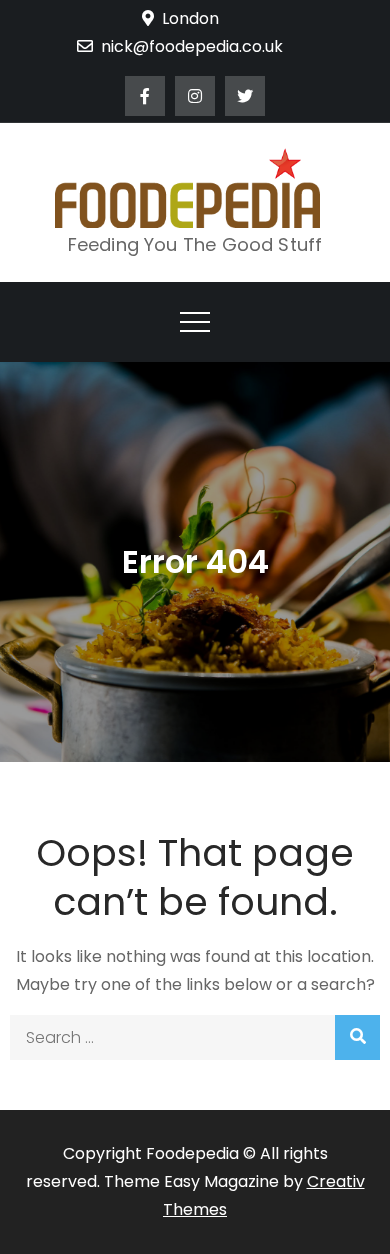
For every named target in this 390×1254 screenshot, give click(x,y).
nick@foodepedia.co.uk (192, 46)
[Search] (357, 1037)
